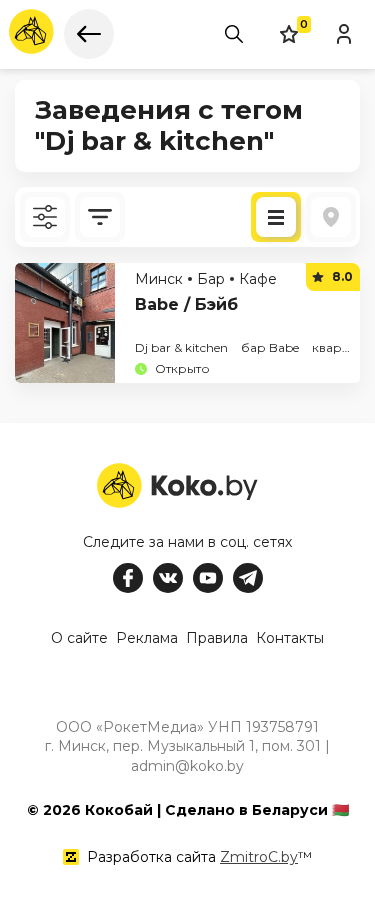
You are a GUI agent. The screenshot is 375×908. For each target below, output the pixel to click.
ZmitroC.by (259, 857)
